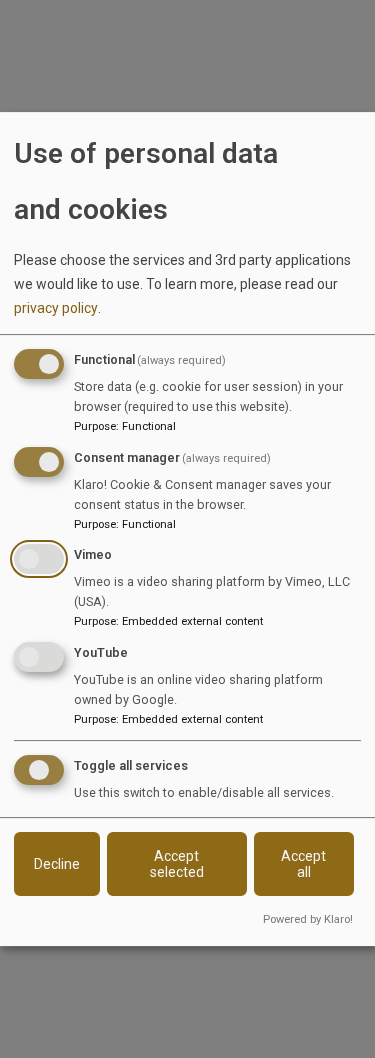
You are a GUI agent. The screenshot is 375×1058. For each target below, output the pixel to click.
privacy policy (56, 308)
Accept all (303, 864)
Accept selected (177, 864)
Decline (57, 864)
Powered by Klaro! (308, 919)
